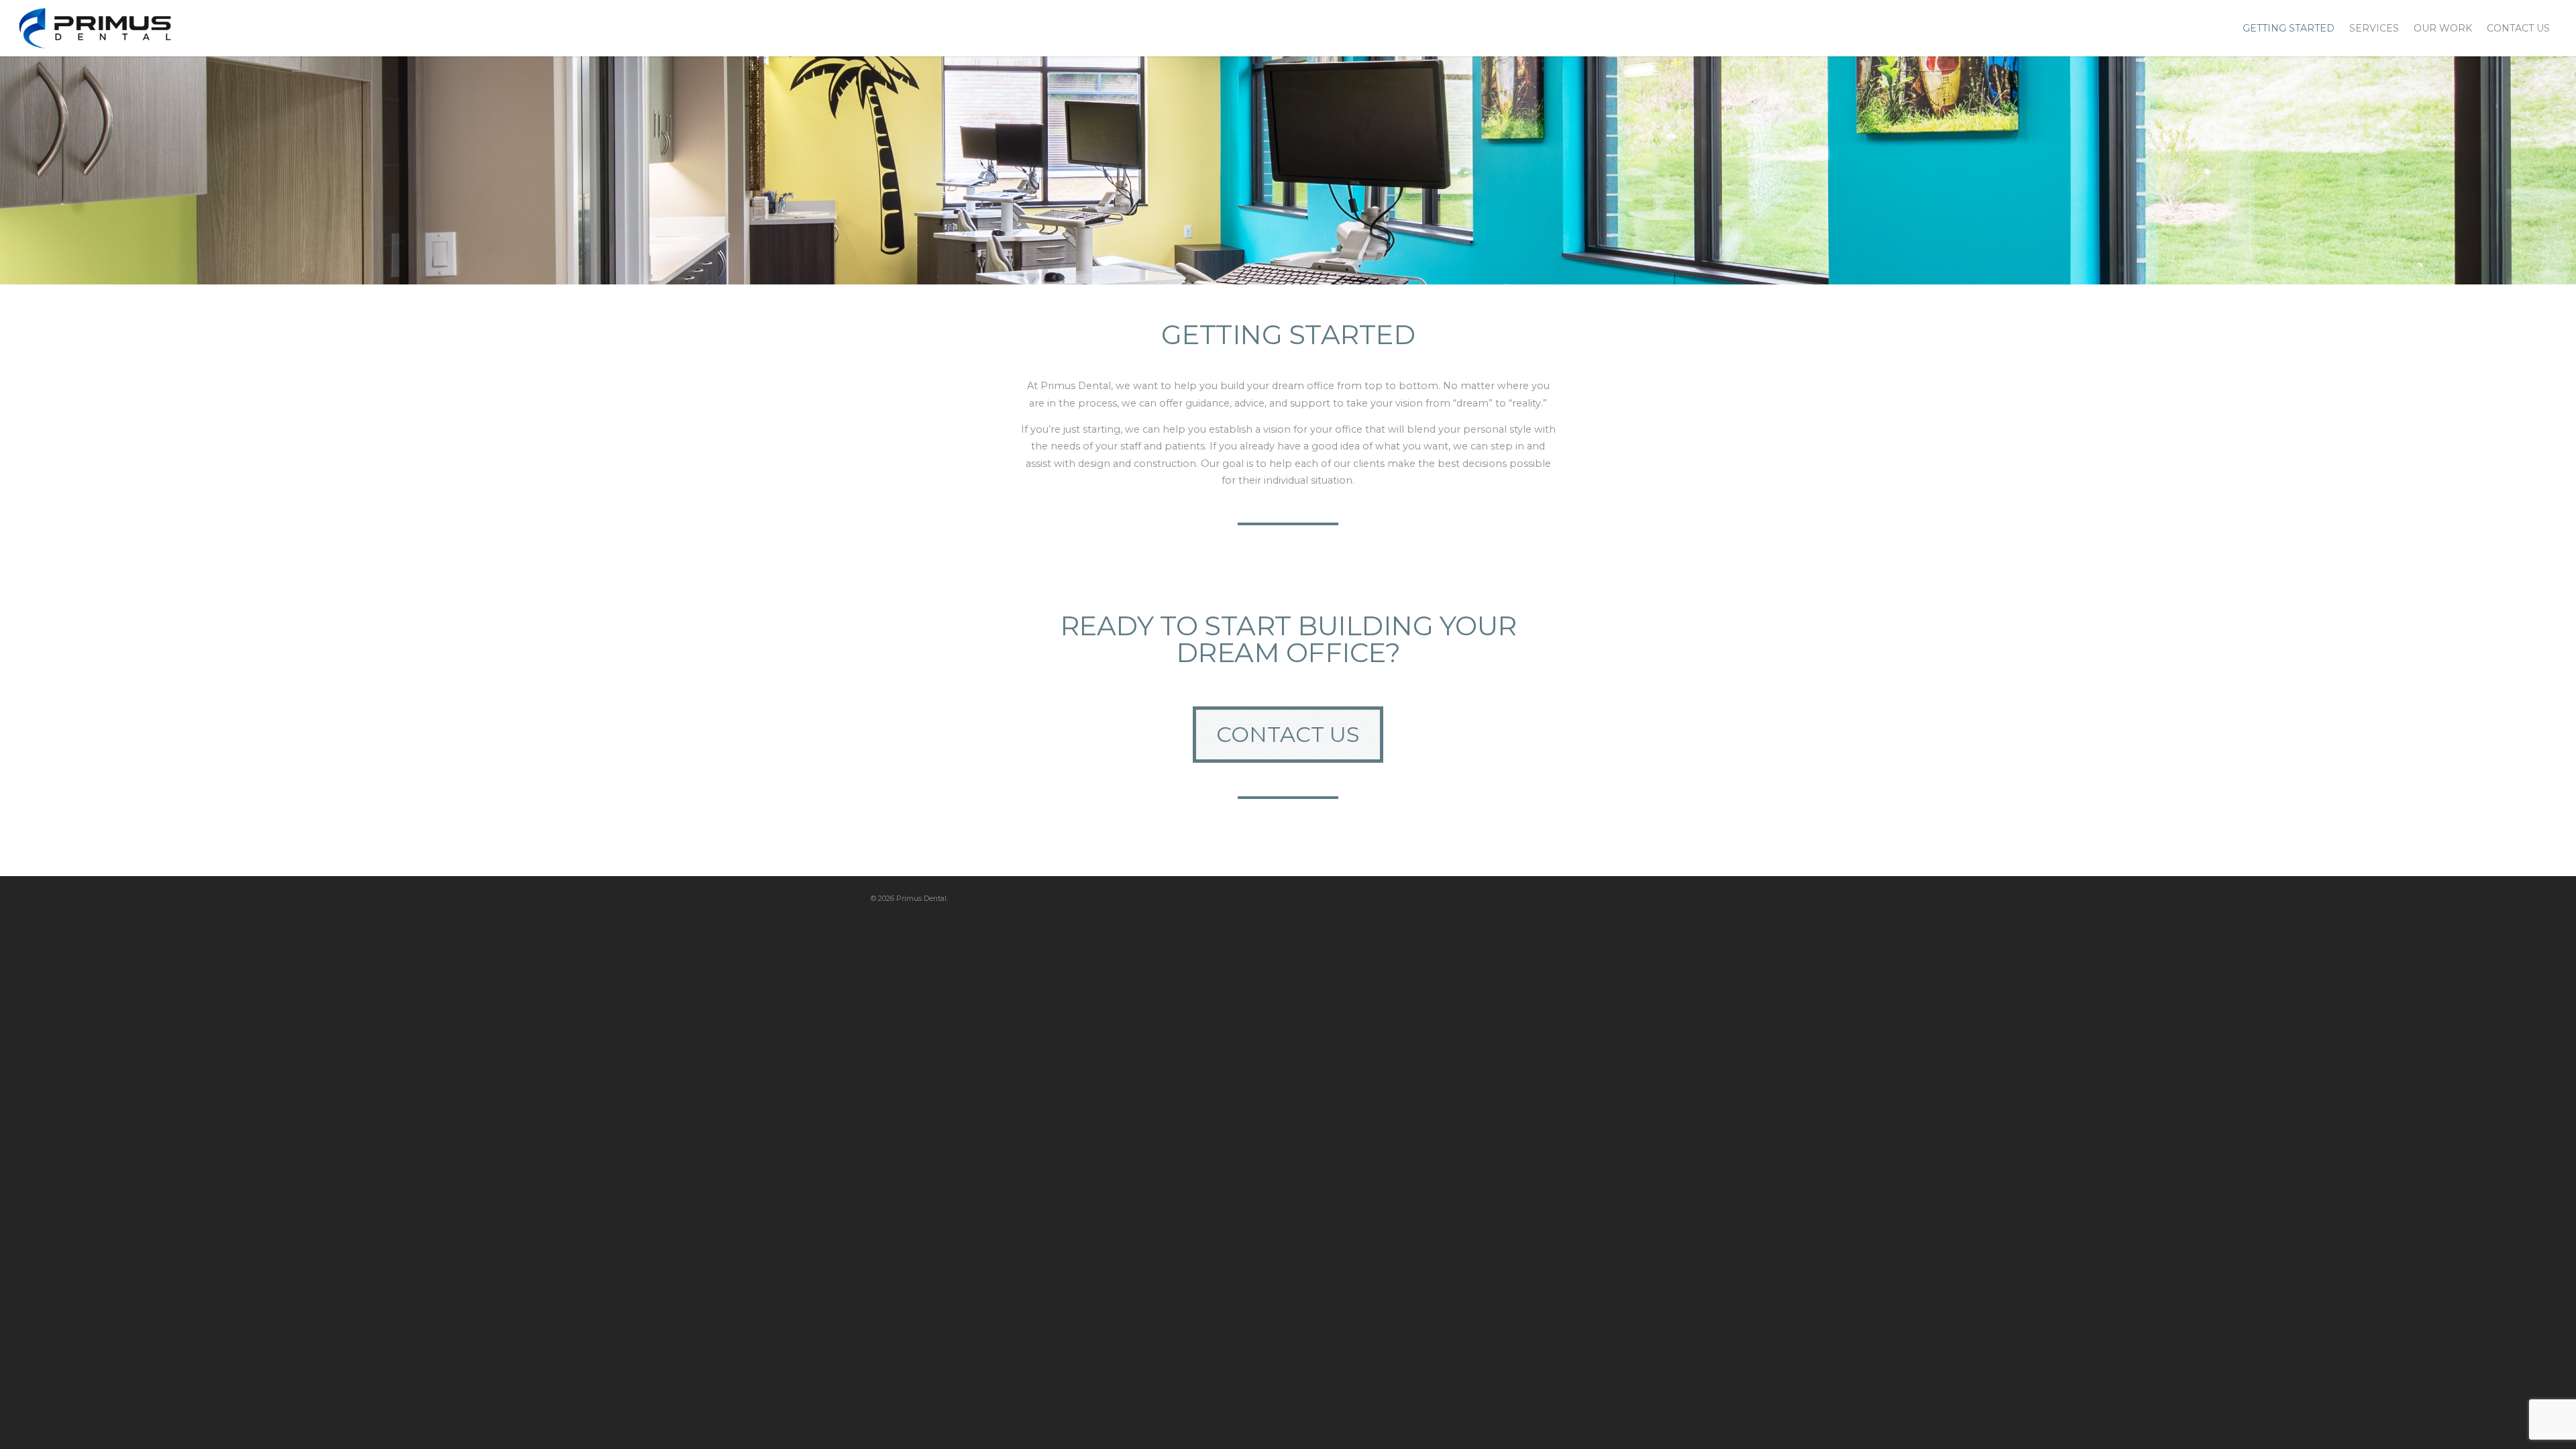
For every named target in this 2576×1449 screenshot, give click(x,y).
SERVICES (2374, 28)
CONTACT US (2518, 28)
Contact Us (1288, 734)
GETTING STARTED (2289, 28)
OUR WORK (2443, 28)
